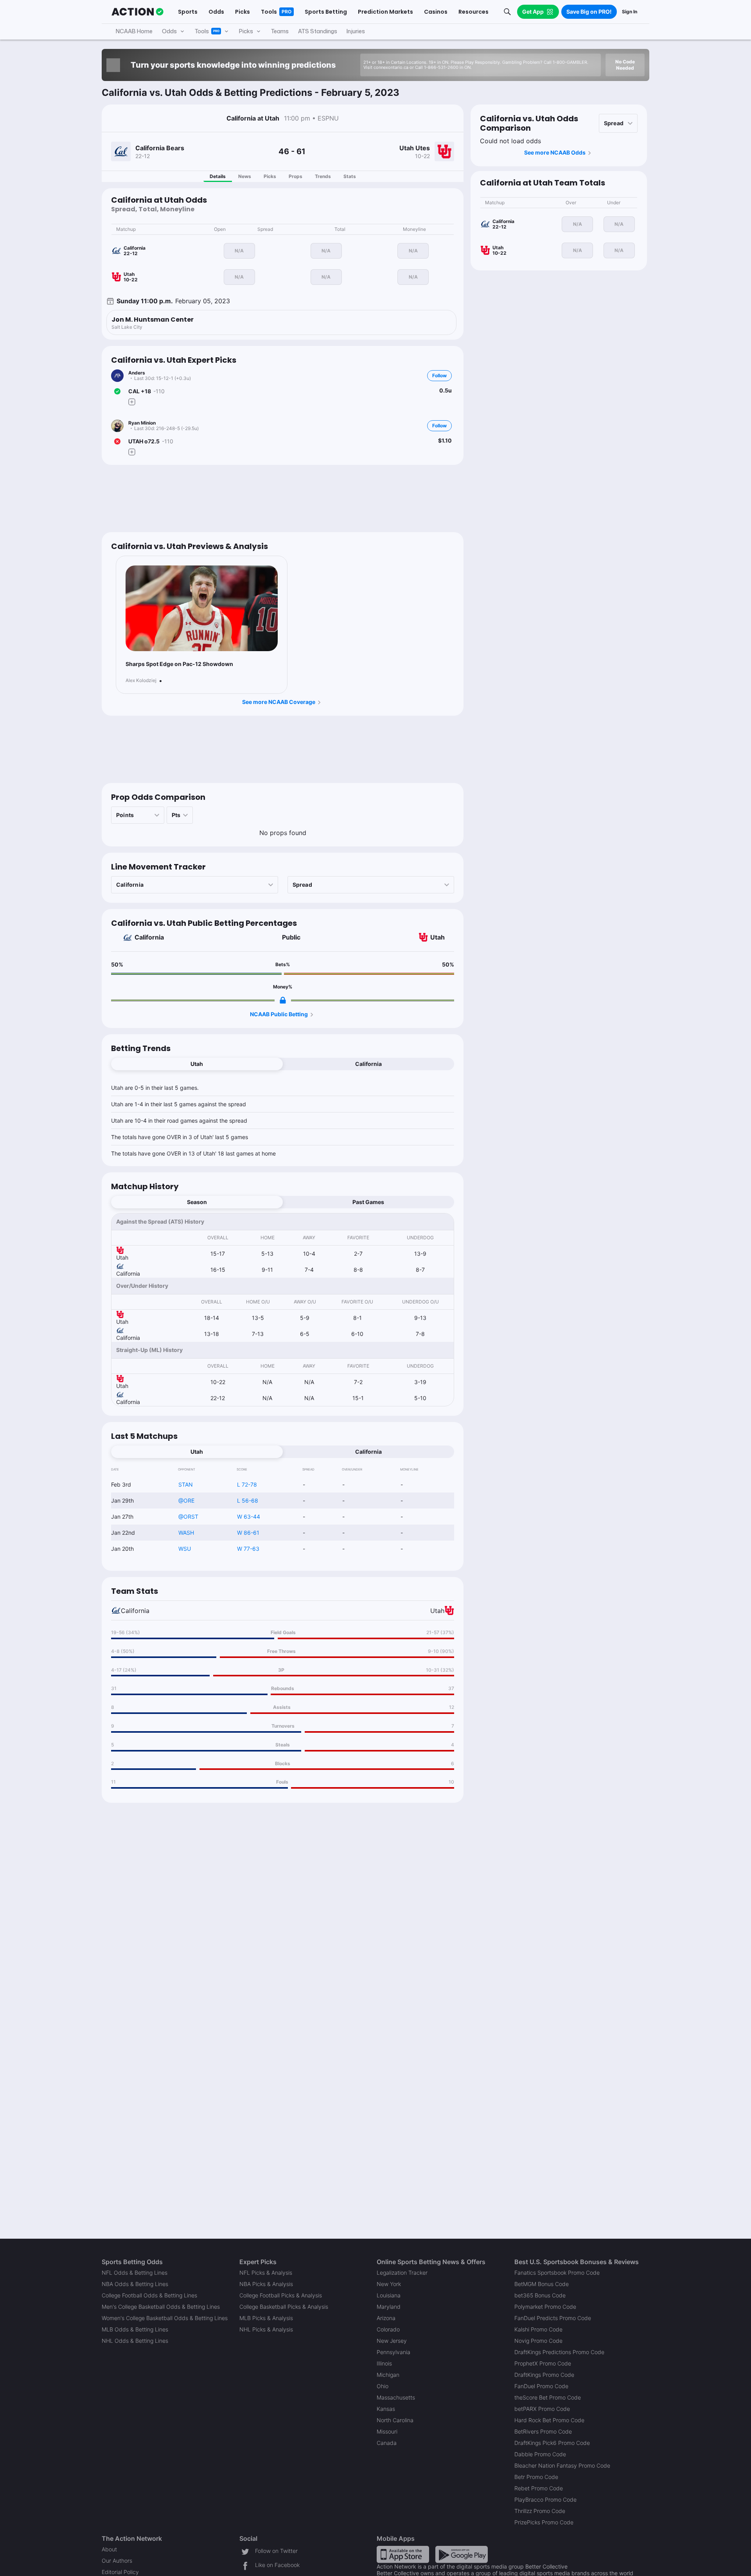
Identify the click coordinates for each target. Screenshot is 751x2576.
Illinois (384, 2363)
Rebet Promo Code (539, 2488)
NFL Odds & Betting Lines (135, 2273)
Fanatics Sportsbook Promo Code (557, 2273)
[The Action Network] (137, 12)
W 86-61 (248, 1533)
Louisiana (389, 2295)
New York (389, 2284)
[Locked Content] (283, 1000)
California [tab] (368, 1064)
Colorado (388, 2329)
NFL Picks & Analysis (266, 2273)
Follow (439, 375)
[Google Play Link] (462, 2553)
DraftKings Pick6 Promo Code (552, 2443)
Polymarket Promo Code (545, 2307)
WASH (186, 1533)
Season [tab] (197, 1202)
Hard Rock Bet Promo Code (549, 2420)
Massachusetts (396, 2397)
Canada (387, 2443)
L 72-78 (247, 1484)
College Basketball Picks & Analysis (284, 2307)
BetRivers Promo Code (543, 2431)
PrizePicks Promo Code (544, 2522)
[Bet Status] (117, 391)
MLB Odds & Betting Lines (135, 2329)
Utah (437, 937)
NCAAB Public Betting (279, 1014)
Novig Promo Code (538, 2341)
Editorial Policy (120, 2572)
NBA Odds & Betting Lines (135, 2284)
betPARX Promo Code (542, 2409)
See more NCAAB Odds (555, 152)
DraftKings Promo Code (544, 2375)
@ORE (186, 1500)
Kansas (386, 2409)
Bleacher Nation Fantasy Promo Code (562, 2465)
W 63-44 (249, 1517)
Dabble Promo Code (540, 2454)
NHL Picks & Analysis (266, 2329)
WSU (185, 1549)
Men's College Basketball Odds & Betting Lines (161, 2307)
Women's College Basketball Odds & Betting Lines (165, 2318)
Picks (270, 176)
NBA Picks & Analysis (266, 2284)
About (109, 2549)
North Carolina (395, 2420)
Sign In (630, 12)
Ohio (383, 2386)
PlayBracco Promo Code (545, 2499)
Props (296, 176)
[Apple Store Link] (403, 2553)
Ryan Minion (142, 423)
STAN (186, 1484)
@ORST (188, 1517)
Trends (323, 176)
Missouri (387, 2431)
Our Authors (117, 2561)
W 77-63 (248, 1549)
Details (218, 176)
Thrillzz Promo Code (540, 2511)
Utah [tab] (197, 1064)
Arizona (386, 2318)
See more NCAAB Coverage (279, 702)
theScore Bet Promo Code (548, 2397)
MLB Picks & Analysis (266, 2318)
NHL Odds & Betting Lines (135, 2341)
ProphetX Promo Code (543, 2363)
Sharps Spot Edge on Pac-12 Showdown (179, 664)
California (149, 937)
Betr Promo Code (536, 2477)
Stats (350, 176)
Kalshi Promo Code (538, 2329)
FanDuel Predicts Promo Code (553, 2318)
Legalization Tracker (402, 2273)
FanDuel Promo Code (541, 2386)
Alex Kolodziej (141, 680)
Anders (137, 373)
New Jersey (392, 2341)
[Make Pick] (132, 402)
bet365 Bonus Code (540, 2295)
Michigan (388, 2375)
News (245, 176)
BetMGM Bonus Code (542, 2284)
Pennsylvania (393, 2352)
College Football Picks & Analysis (281, 2295)
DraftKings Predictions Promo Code (559, 2352)
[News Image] (202, 608)
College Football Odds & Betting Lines (149, 2295)
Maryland (389, 2307)
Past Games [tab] (368, 1202)
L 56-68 (248, 1500)
